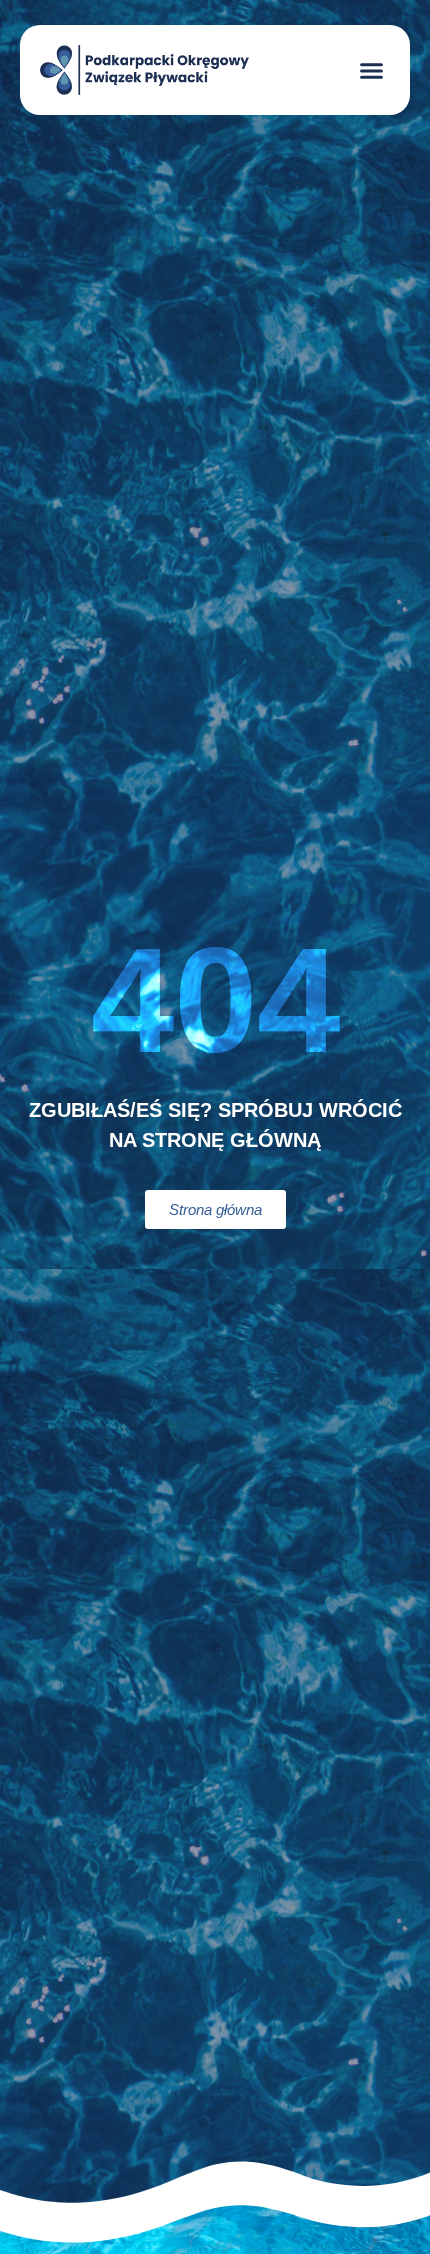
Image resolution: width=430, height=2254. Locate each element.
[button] (372, 70)
